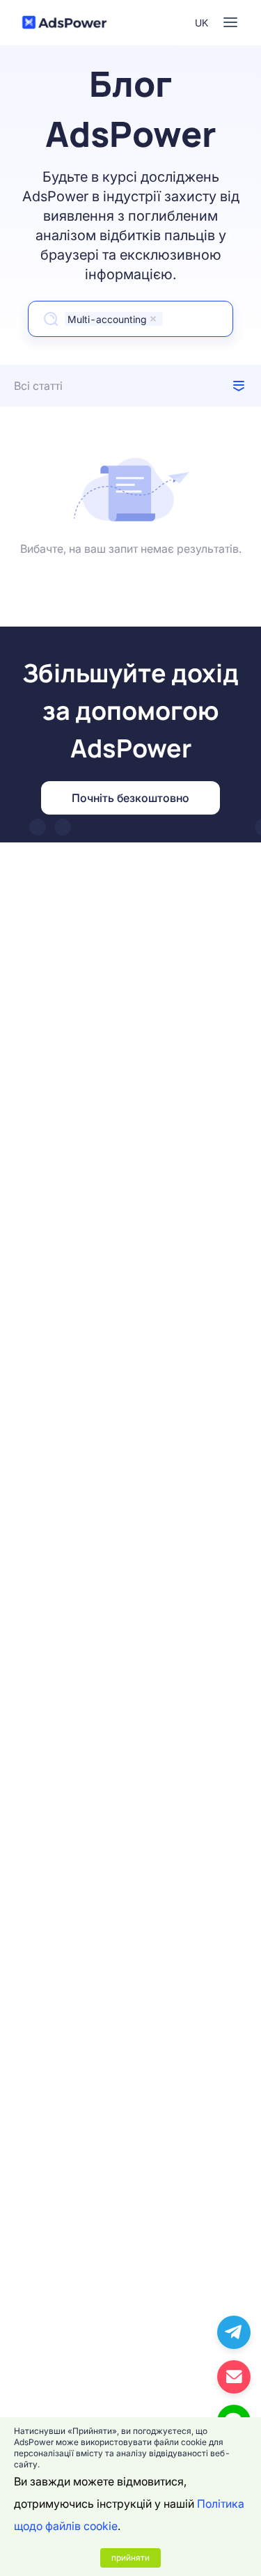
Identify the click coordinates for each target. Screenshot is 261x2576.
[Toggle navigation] (230, 22)
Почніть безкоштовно (130, 798)
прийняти (130, 2558)
